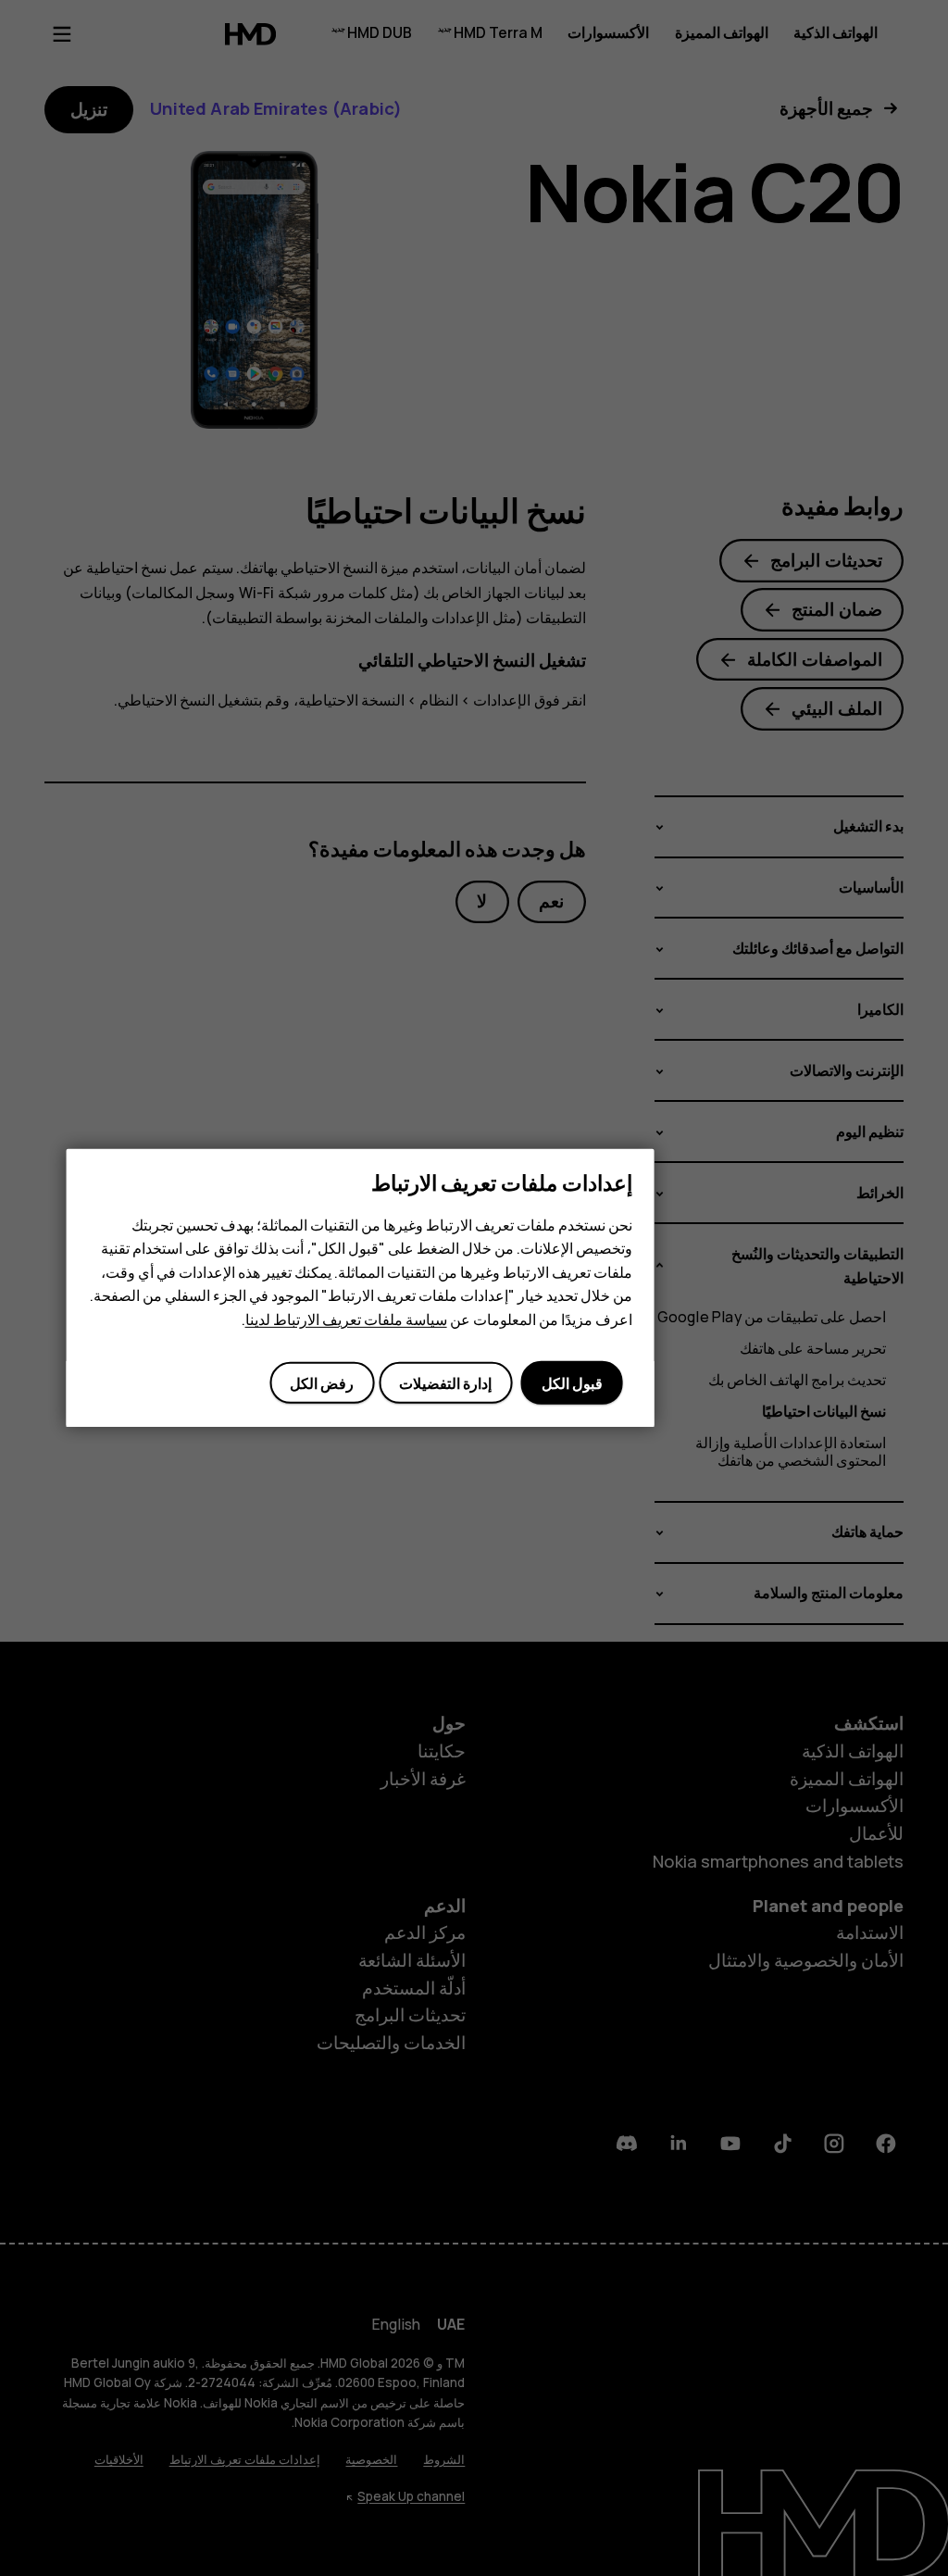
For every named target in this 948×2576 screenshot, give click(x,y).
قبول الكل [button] (572, 1383)
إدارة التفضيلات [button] (445, 1383)
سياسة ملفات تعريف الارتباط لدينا (346, 1319)
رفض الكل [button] (322, 1383)
